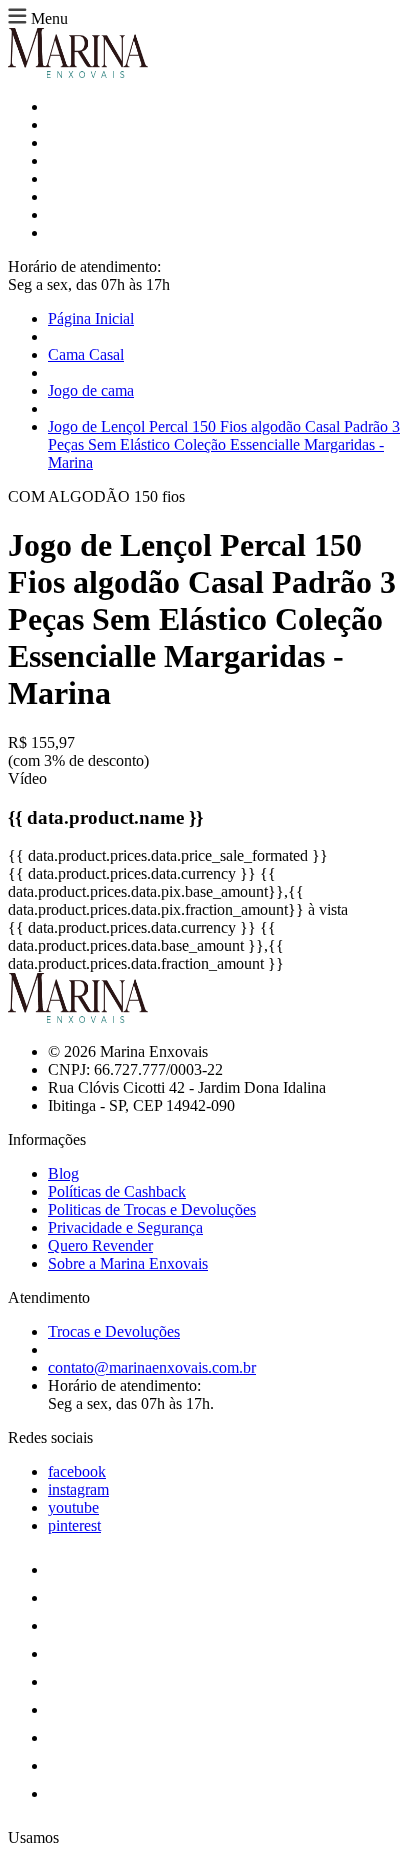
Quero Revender (100, 1245)
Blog (63, 1173)
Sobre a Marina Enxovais (128, 1263)
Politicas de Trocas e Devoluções (152, 1209)
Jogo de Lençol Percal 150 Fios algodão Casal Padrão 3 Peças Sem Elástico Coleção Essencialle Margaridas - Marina (224, 444)
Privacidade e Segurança (125, 1227)
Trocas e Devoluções (114, 1331)
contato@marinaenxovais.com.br (152, 1367)
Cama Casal (86, 354)
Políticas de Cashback (117, 1191)
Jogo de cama (91, 390)
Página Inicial (91, 318)
